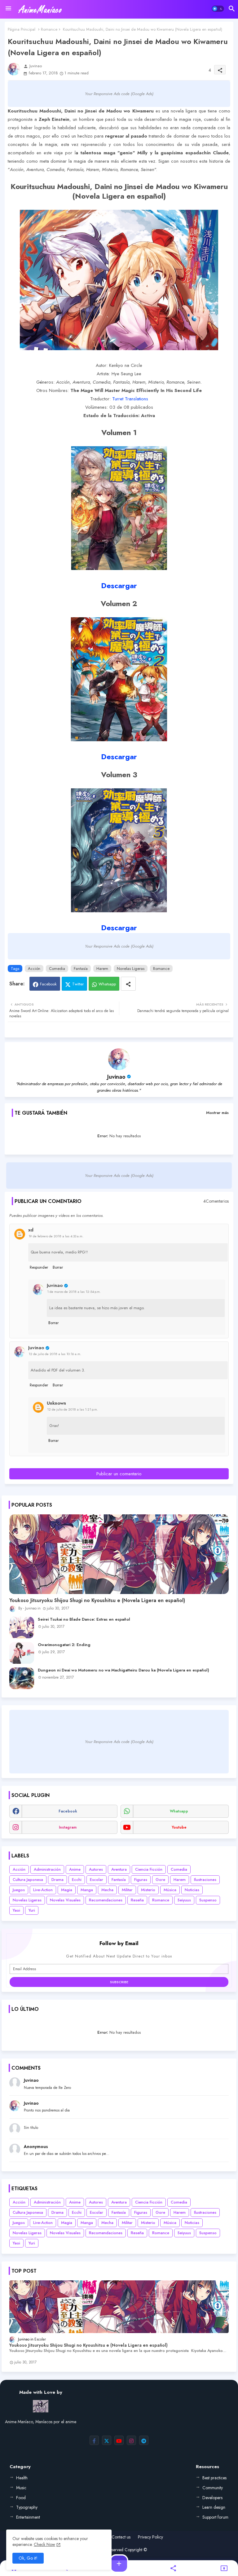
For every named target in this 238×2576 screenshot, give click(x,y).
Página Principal (22, 29)
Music (21, 2488)
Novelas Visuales (65, 1900)
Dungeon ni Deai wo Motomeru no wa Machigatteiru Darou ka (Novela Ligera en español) (123, 1670)
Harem (102, 969)
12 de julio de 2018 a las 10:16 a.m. (55, 1354)
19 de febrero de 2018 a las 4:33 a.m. (56, 1236)
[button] (218, 9)
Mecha (107, 1890)
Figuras (141, 1880)
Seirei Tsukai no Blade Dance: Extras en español (84, 1619)
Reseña (137, 1900)
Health (22, 2478)
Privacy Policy (150, 2537)
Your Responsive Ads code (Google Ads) (119, 94)
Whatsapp (107, 984)
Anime (75, 1869)
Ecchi (77, 1880)
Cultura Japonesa (28, 1880)
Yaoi (16, 1910)
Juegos (19, 1890)
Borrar (58, 1267)
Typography (27, 2507)
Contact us (121, 2537)
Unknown (56, 1403)
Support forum (215, 2517)
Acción (34, 969)
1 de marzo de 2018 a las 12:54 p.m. (74, 1292)
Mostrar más (217, 1113)
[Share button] (128, 984)
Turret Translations (130, 399)
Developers (212, 2498)
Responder (39, 1267)
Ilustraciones (205, 1880)
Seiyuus (184, 1900)
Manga (87, 1890)
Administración (47, 1869)
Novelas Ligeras (131, 969)
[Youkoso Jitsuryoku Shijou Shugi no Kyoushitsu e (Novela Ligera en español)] (119, 1554)
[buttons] (94, 2440)
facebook (68, 1811)
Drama (57, 1880)
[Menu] (8, 9)
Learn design (214, 2507)
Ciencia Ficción (149, 1869)
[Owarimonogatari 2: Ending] (22, 1653)
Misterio (148, 1890)
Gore (160, 1880)
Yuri (32, 1910)
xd (31, 1230)
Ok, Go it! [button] (28, 2558)
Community (213, 2488)
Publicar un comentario (119, 1474)
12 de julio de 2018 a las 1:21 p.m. (73, 1409)
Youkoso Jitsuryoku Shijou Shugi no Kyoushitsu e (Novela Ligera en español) (97, 1601)
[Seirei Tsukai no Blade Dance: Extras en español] (22, 1627)
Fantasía (81, 969)
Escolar (97, 1880)
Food (21, 2498)
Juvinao (116, 1077)
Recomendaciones (106, 1900)
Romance (49, 29)
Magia (67, 1890)
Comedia (57, 969)
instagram (68, 1827)
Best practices (214, 2478)
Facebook (48, 984)
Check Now (44, 2544)
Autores (96, 1869)
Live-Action (43, 1890)
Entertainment (28, 2517)
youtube (179, 1827)
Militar (127, 1890)
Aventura (119, 1869)
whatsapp (179, 1811)
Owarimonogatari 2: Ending (64, 1645)
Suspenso (208, 1900)
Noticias (192, 1890)
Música (170, 1890)
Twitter (78, 984)
